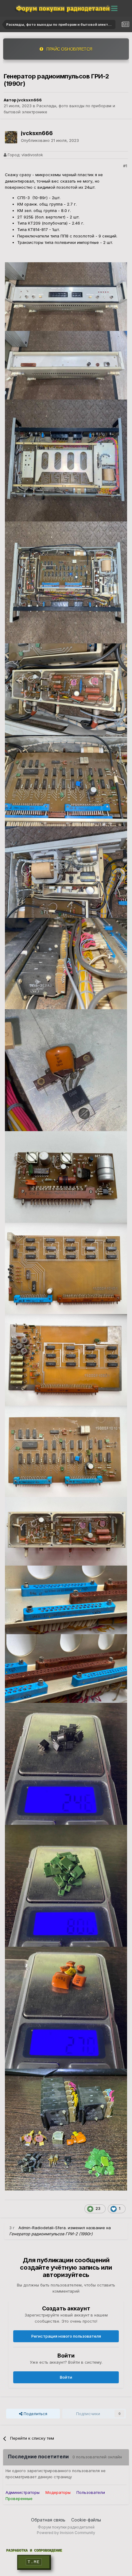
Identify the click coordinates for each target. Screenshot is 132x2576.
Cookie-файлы (86, 2520)
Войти (66, 2377)
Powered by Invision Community (66, 2533)
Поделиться (35, 2414)
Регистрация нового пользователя (66, 2336)
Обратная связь (48, 2520)
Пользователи (91, 2492)
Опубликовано (50, 140)
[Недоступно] (66, 296)
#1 (125, 166)
